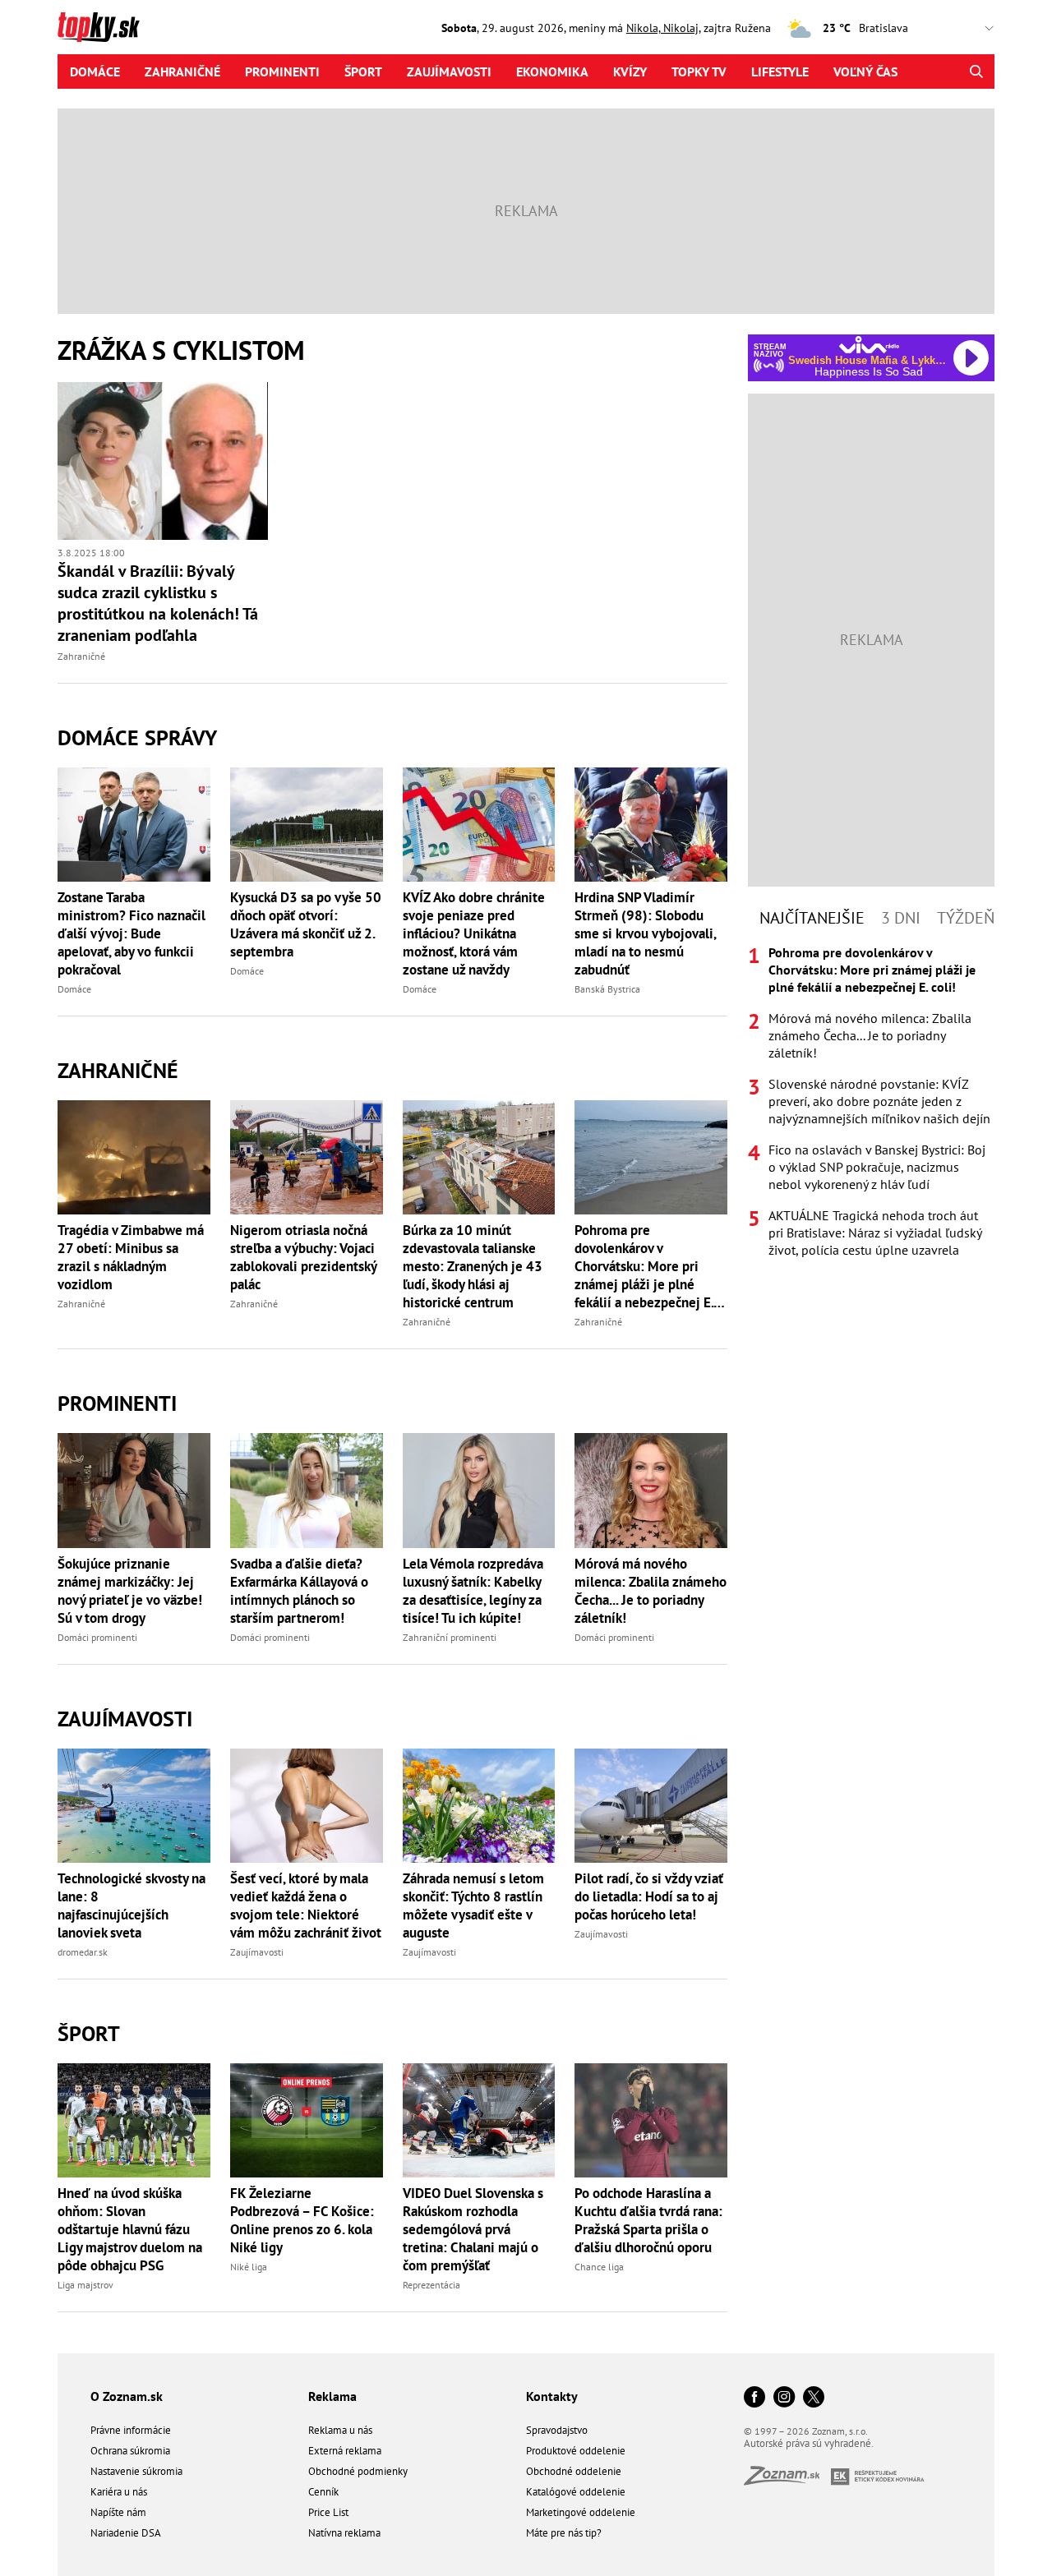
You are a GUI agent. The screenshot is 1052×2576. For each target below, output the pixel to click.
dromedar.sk (83, 1952)
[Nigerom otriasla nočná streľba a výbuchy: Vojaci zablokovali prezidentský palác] (307, 1157)
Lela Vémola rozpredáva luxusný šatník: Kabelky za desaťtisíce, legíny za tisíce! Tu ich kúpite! (473, 1591)
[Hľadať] (976, 71)
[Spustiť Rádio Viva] (869, 345)
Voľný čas (865, 71)
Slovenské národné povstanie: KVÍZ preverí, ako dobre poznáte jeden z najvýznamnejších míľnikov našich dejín (879, 1101)
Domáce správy (137, 737)
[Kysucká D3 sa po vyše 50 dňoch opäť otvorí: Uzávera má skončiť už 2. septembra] (307, 825)
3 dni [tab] (901, 918)
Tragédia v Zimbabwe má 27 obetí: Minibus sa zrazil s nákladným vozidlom (131, 1257)
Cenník (323, 2492)
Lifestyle (780, 71)
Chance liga (599, 2267)
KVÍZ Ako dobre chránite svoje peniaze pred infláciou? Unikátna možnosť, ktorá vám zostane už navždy (474, 933)
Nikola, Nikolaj (662, 28)
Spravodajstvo (557, 2430)
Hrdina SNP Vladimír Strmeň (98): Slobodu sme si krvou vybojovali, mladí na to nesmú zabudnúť (645, 933)
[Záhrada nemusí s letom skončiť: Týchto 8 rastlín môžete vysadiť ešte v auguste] (479, 1806)
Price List (328, 2512)
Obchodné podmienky (358, 2471)
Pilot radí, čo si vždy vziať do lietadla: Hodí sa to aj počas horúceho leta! (649, 1896)
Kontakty (552, 2396)
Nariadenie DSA (126, 2533)
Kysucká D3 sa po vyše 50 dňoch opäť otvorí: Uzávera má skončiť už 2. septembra (306, 924)
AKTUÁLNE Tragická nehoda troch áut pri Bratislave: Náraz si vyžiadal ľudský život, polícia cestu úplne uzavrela (875, 1233)
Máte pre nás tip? (564, 2533)
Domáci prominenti (97, 1637)
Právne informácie (131, 2430)
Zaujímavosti (449, 71)
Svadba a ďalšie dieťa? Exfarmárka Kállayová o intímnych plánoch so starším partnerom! (299, 1591)
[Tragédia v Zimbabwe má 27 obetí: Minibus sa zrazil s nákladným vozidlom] (134, 1157)
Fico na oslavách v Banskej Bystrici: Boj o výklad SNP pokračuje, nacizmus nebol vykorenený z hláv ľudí (877, 1167)
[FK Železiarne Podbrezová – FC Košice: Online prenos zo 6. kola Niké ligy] (307, 2120)
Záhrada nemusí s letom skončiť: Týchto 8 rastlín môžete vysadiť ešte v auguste (473, 1906)
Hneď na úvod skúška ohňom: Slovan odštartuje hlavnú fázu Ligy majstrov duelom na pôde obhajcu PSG (130, 2229)
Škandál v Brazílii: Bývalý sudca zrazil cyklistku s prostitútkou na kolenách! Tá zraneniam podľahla (158, 603)
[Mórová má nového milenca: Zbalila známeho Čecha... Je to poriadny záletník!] (651, 1490)
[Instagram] (784, 2398)
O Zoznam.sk (127, 2396)
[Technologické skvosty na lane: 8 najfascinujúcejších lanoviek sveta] (134, 1806)
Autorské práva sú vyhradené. (809, 2443)
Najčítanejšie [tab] (812, 918)
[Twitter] (814, 2398)
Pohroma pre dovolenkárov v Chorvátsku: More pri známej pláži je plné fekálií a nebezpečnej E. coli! (644, 1266)
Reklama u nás (340, 2430)
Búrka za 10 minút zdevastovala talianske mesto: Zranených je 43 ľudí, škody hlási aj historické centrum (473, 1266)
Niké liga (249, 2267)
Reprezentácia (431, 2285)
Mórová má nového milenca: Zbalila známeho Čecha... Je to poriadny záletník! (651, 1591)
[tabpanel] (871, 1101)
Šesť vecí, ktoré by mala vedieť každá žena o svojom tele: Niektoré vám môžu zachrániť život (306, 1906)
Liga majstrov (85, 2285)
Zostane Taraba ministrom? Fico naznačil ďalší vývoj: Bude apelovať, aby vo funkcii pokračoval (131, 933)
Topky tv (699, 71)
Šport (363, 71)
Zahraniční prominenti (450, 1637)
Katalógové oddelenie (576, 2492)
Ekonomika (552, 71)
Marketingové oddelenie (581, 2512)
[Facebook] (754, 2398)
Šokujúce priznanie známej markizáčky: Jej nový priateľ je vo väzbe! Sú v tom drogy (130, 1591)
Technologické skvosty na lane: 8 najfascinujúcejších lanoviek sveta (131, 1906)
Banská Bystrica (607, 989)
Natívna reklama (344, 2533)
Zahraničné (182, 71)
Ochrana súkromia (130, 2451)
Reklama (332, 2396)
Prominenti (282, 71)
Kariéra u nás (119, 2492)
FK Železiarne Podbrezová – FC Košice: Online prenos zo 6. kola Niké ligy (302, 2220)
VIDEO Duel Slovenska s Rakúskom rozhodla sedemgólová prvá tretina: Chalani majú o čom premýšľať (473, 2229)
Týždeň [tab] (966, 918)
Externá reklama (345, 2451)
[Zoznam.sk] (787, 2480)
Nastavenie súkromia (136, 2471)
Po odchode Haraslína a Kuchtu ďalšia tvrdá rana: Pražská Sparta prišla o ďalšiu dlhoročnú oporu (648, 2220)
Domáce (95, 71)
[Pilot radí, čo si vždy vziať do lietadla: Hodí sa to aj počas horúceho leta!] (651, 1806)
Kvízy (630, 71)
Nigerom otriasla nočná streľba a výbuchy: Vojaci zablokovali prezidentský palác (303, 1257)
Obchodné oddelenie (574, 2471)
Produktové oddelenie (576, 2451)
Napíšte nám (118, 2512)
